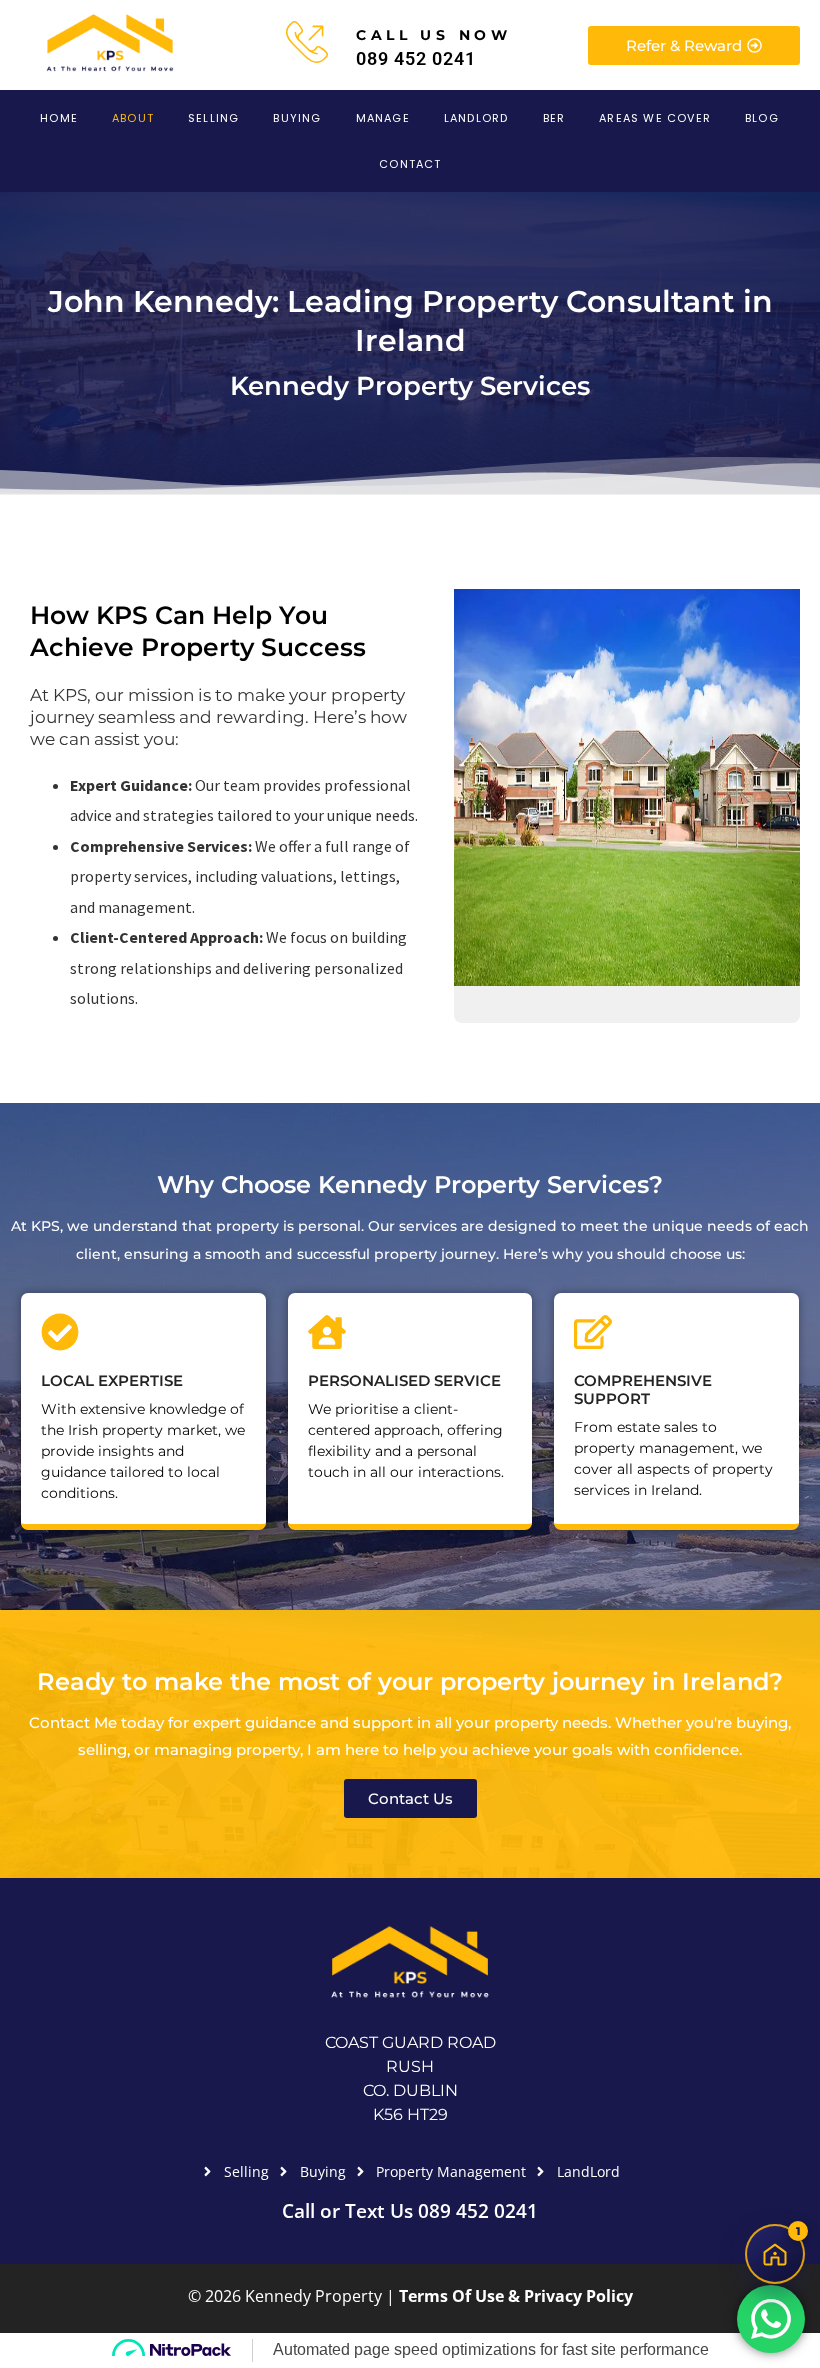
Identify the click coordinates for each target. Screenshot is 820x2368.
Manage (383, 118)
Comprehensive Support (643, 1389)
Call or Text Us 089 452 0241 (410, 2211)
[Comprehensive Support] (593, 1332)
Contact (410, 164)
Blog (762, 118)
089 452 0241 (416, 58)
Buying (297, 118)
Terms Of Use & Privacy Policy (516, 2296)
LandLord (476, 118)
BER (554, 118)
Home (59, 118)
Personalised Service (404, 1380)
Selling (213, 118)
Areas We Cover (655, 118)
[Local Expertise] (60, 1332)
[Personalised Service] (327, 1332)
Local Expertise (112, 1380)
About (133, 118)
